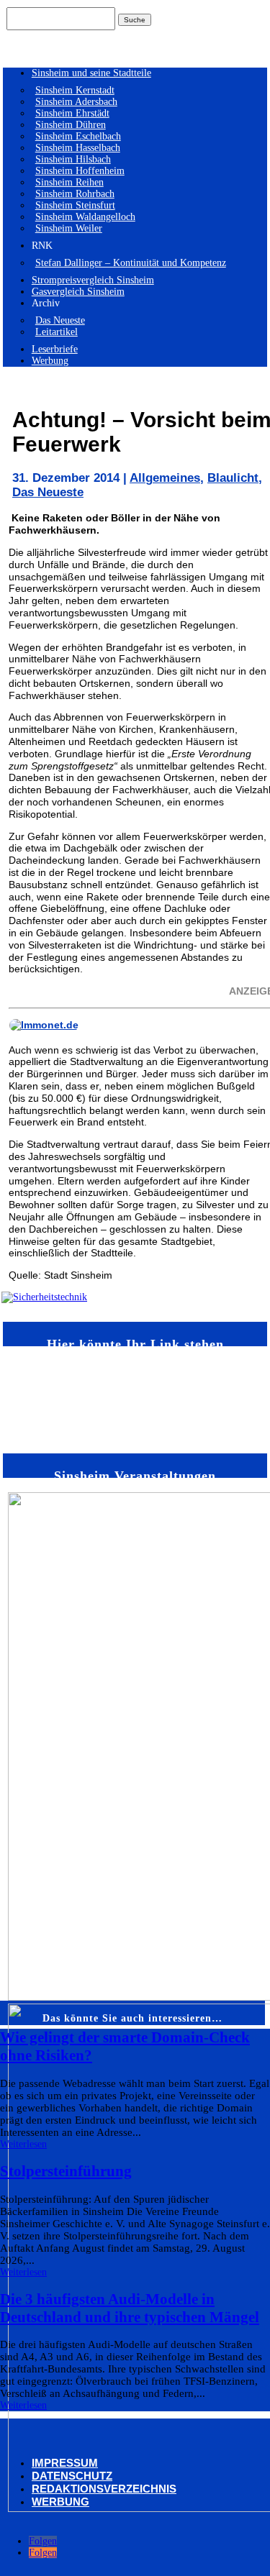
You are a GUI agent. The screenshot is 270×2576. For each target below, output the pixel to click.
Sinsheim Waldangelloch (85, 217)
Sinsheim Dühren (71, 125)
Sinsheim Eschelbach (78, 136)
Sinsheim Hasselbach (78, 148)
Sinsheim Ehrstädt (72, 113)
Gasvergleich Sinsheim (78, 292)
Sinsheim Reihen (69, 182)
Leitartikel (57, 332)
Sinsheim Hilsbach (73, 159)
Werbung (50, 361)
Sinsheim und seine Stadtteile (91, 73)
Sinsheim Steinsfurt (75, 205)
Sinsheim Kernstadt (75, 90)
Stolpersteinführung (66, 2171)
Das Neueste (60, 320)
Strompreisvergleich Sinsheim (93, 280)
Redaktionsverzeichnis (104, 2489)
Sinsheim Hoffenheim (80, 171)
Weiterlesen (23, 2144)
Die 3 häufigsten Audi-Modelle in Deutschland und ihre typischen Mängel (130, 2308)
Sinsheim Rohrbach (75, 194)
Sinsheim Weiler (69, 228)
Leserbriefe (55, 349)
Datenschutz (72, 2476)
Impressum (65, 2463)
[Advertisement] (45, 1399)
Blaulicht (233, 478)
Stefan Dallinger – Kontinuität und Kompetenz (131, 263)
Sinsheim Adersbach (76, 102)
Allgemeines (165, 478)
